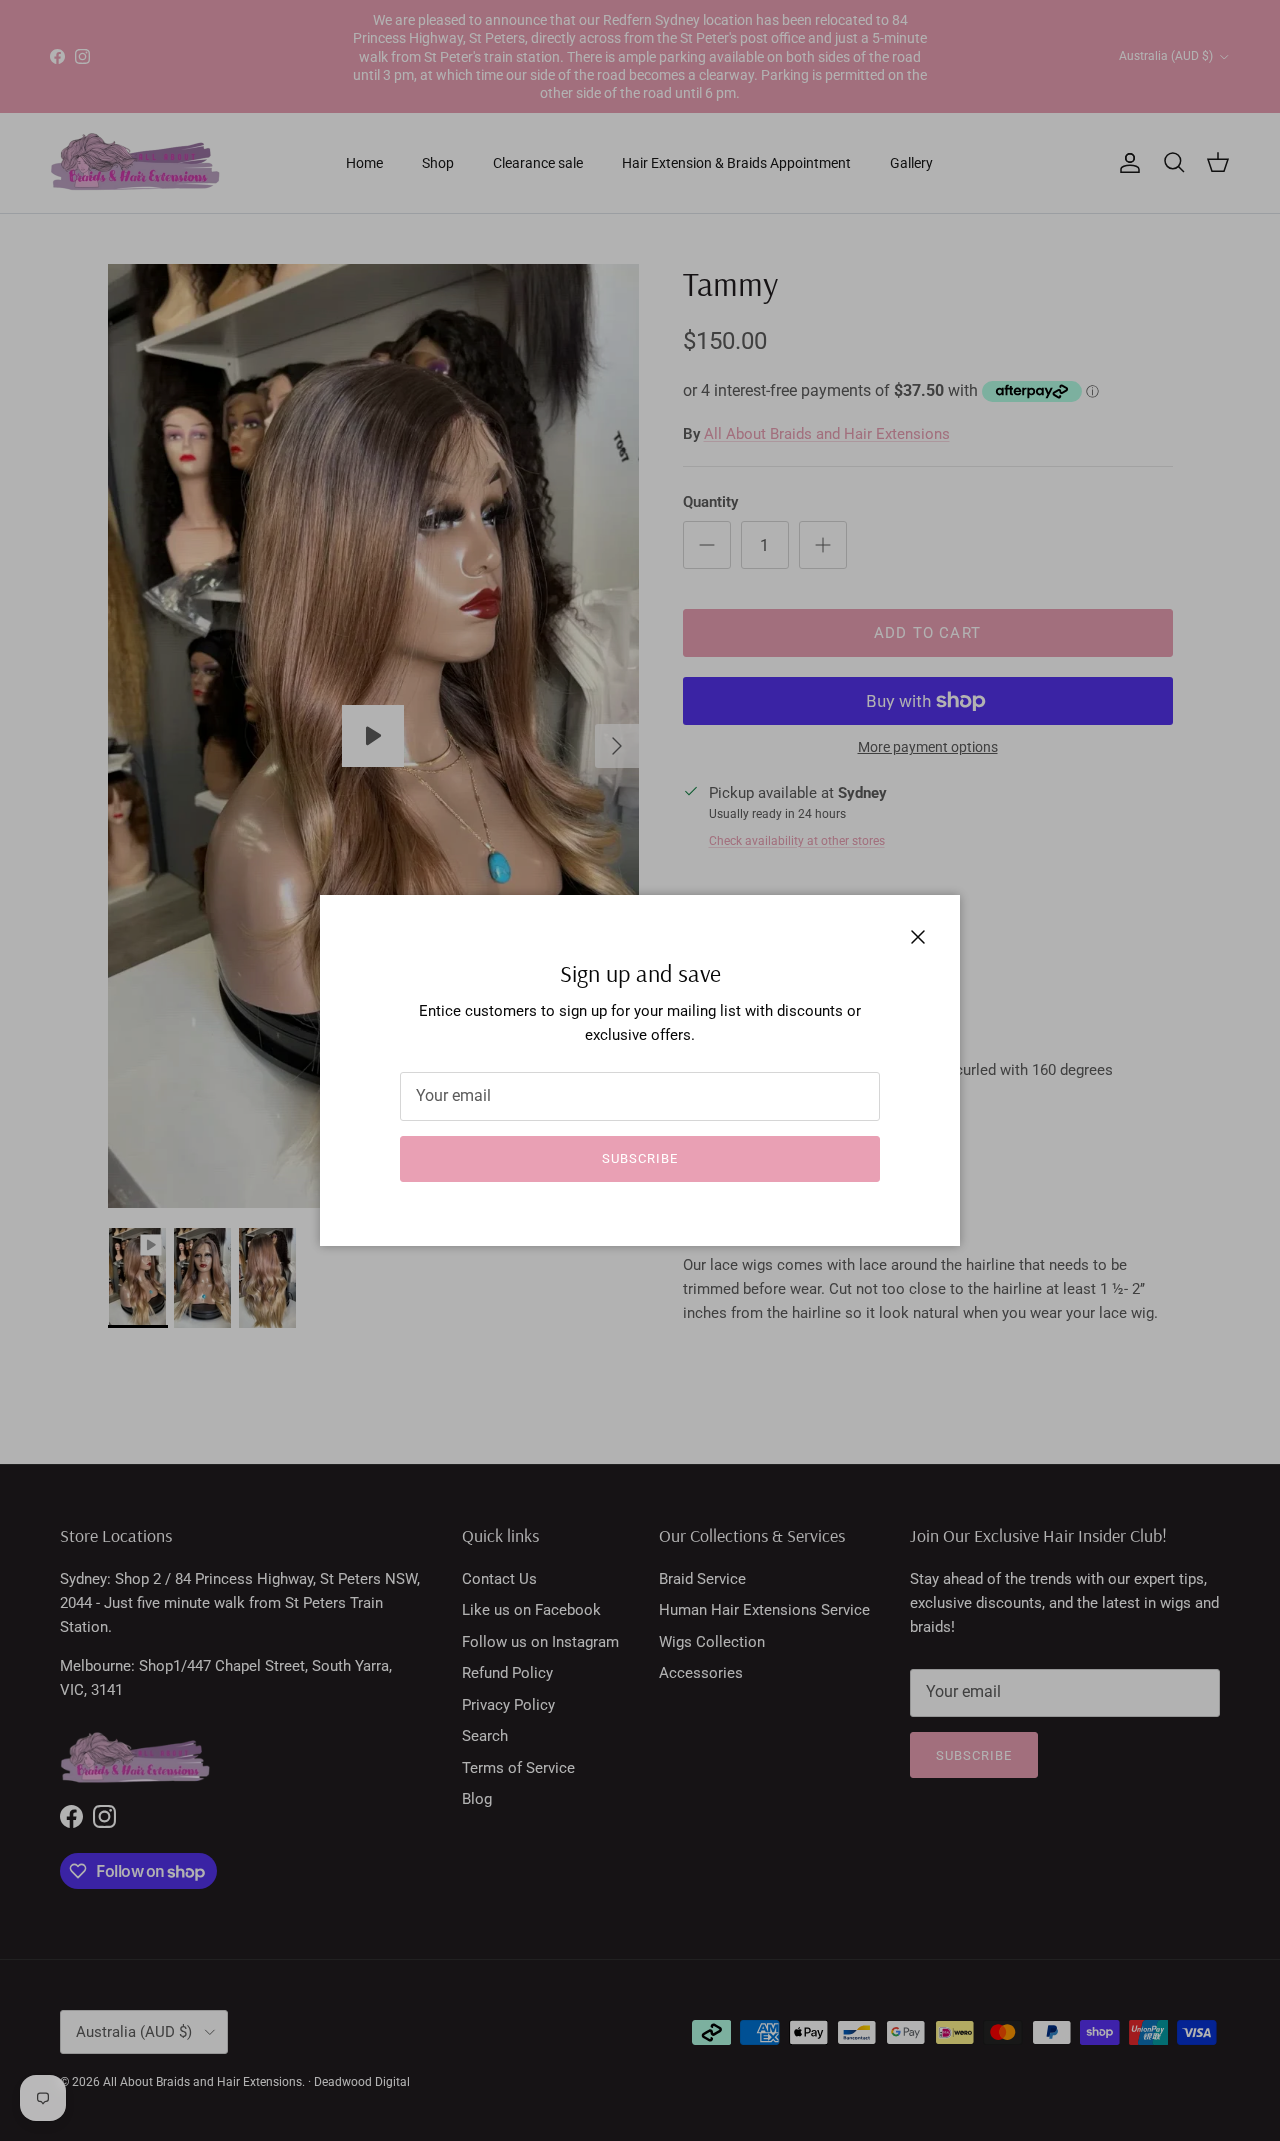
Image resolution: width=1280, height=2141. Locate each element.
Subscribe (640, 1158)
